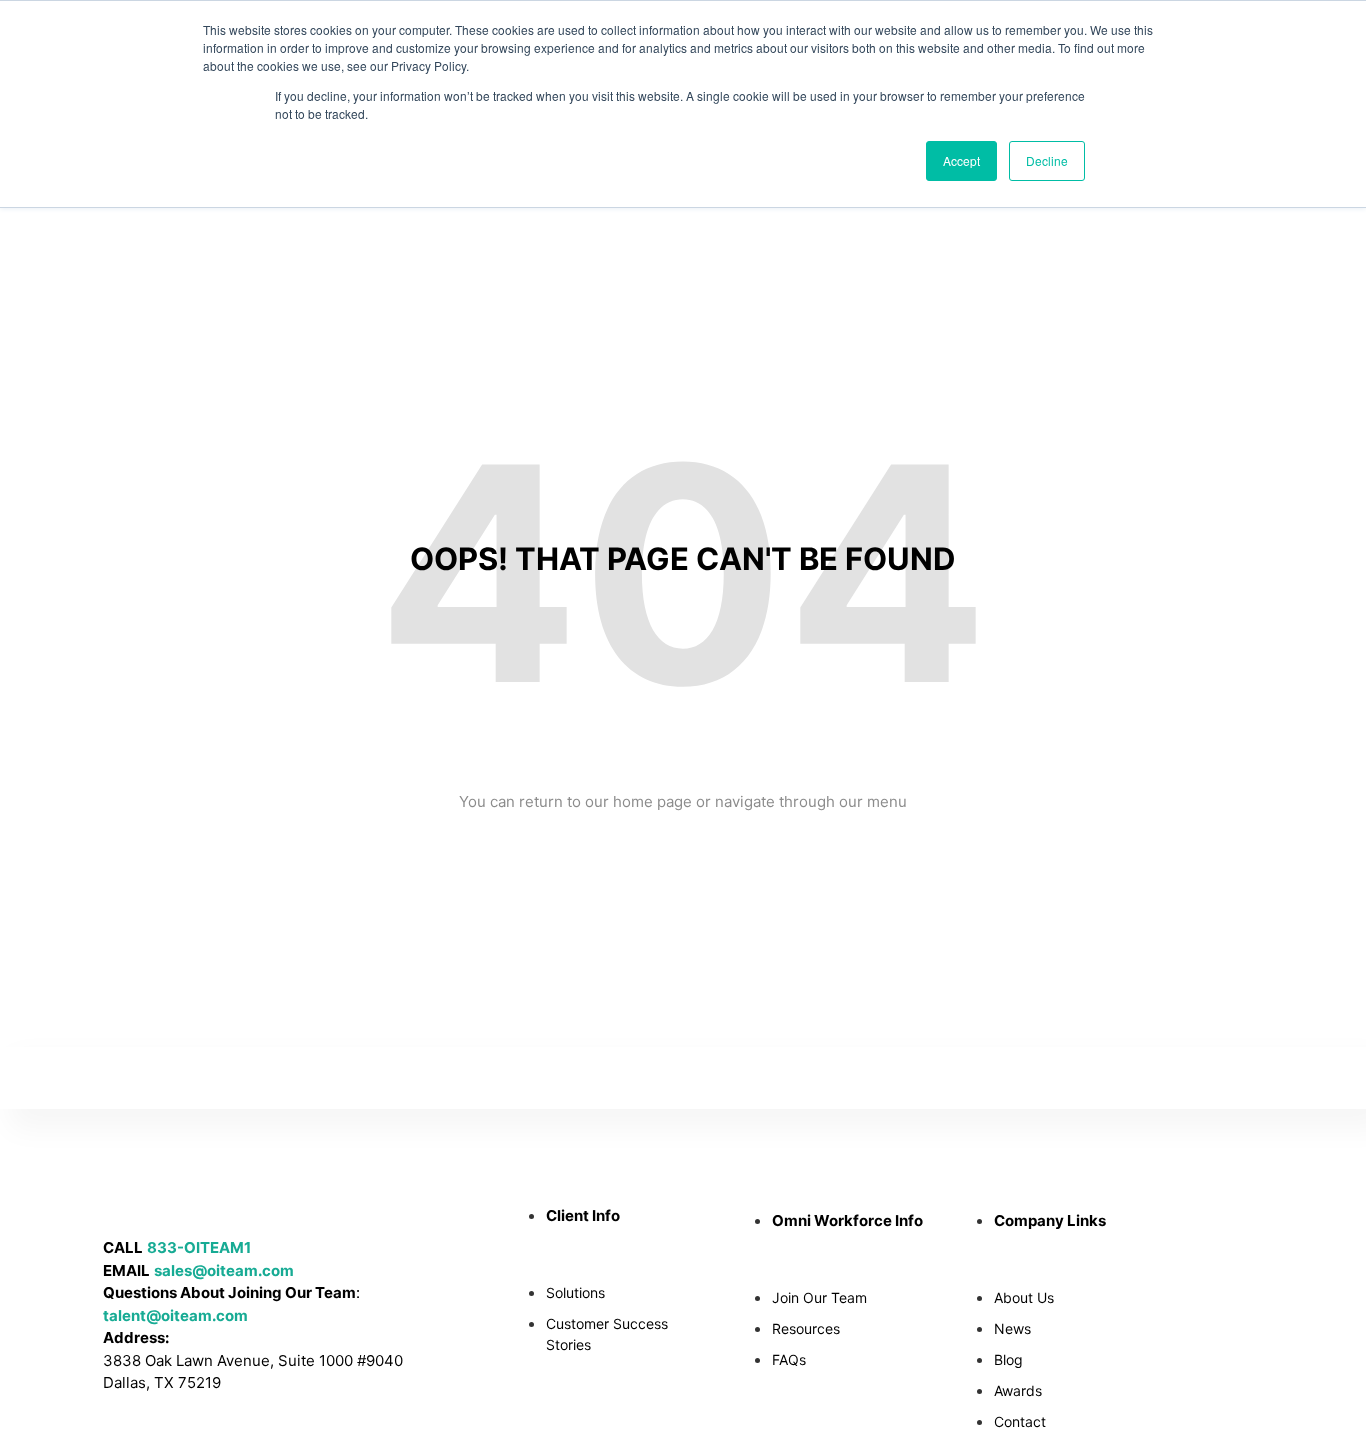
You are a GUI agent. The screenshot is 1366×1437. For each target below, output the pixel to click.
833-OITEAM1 (199, 1247)
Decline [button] (1047, 160)
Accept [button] (961, 160)
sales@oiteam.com (224, 1270)
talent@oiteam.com (175, 1315)
